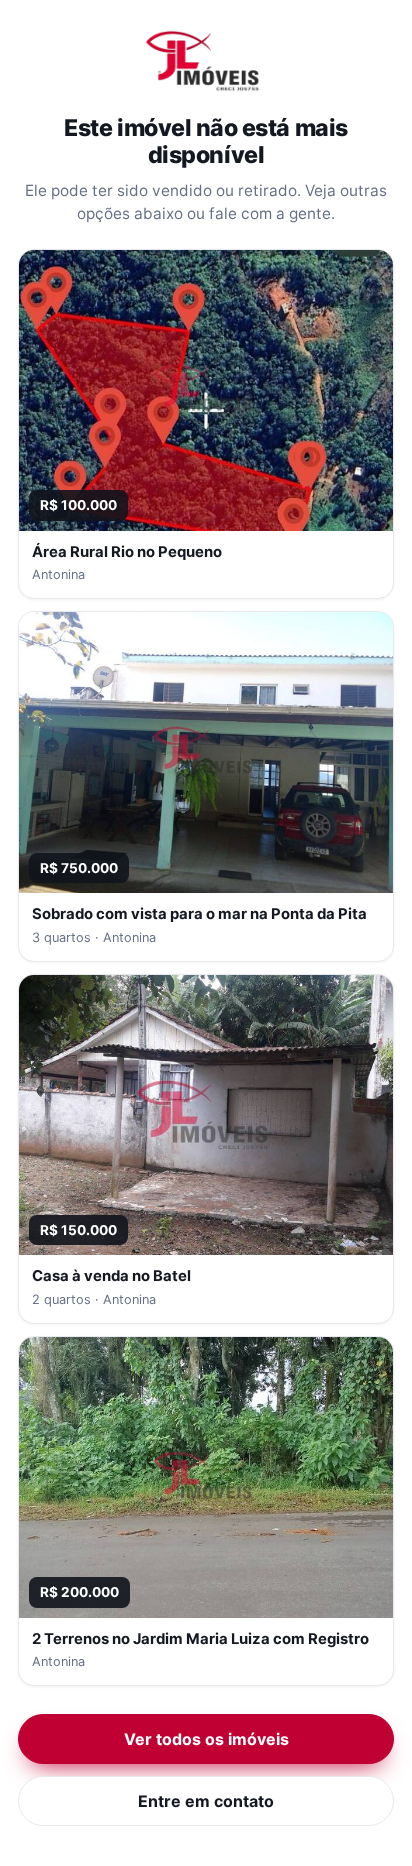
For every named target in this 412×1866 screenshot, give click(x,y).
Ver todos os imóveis (206, 1739)
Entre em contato (206, 1801)
